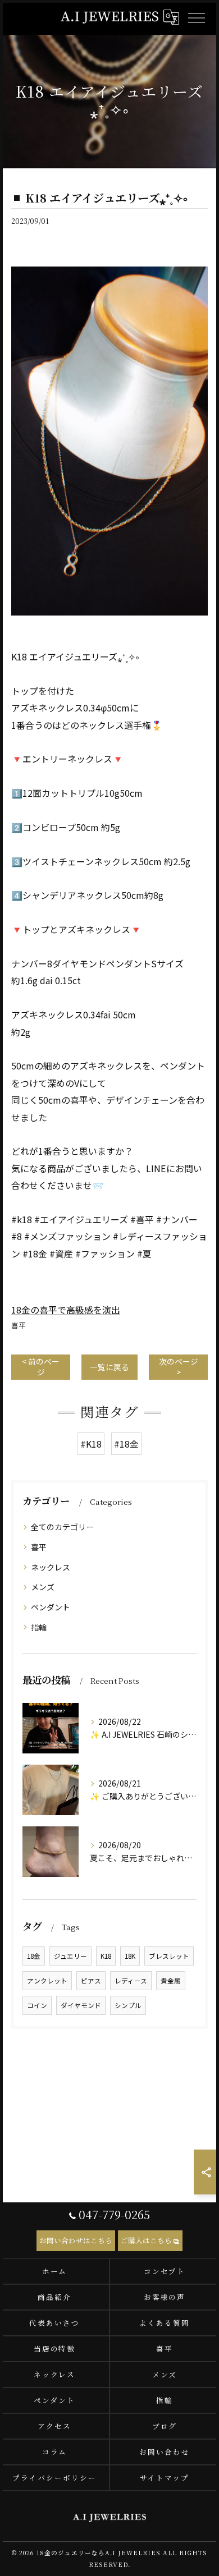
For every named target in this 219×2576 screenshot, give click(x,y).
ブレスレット (169, 1956)
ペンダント (51, 1607)
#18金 (126, 1444)
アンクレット (47, 1981)
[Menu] (196, 17)
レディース (131, 1981)
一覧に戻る (109, 1367)
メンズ (43, 1587)
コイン (37, 2005)
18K (130, 1956)
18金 (34, 1956)
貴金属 (171, 1981)
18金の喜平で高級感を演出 (66, 1310)
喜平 (19, 1325)
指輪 (39, 1627)
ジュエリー (70, 1956)
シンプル (128, 2005)
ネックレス (51, 1567)
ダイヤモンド (81, 2005)
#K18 (91, 1444)
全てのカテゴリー (62, 1527)
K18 (106, 1956)
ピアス (91, 1981)
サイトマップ (165, 2478)
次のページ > (179, 1367)
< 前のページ (41, 1367)
